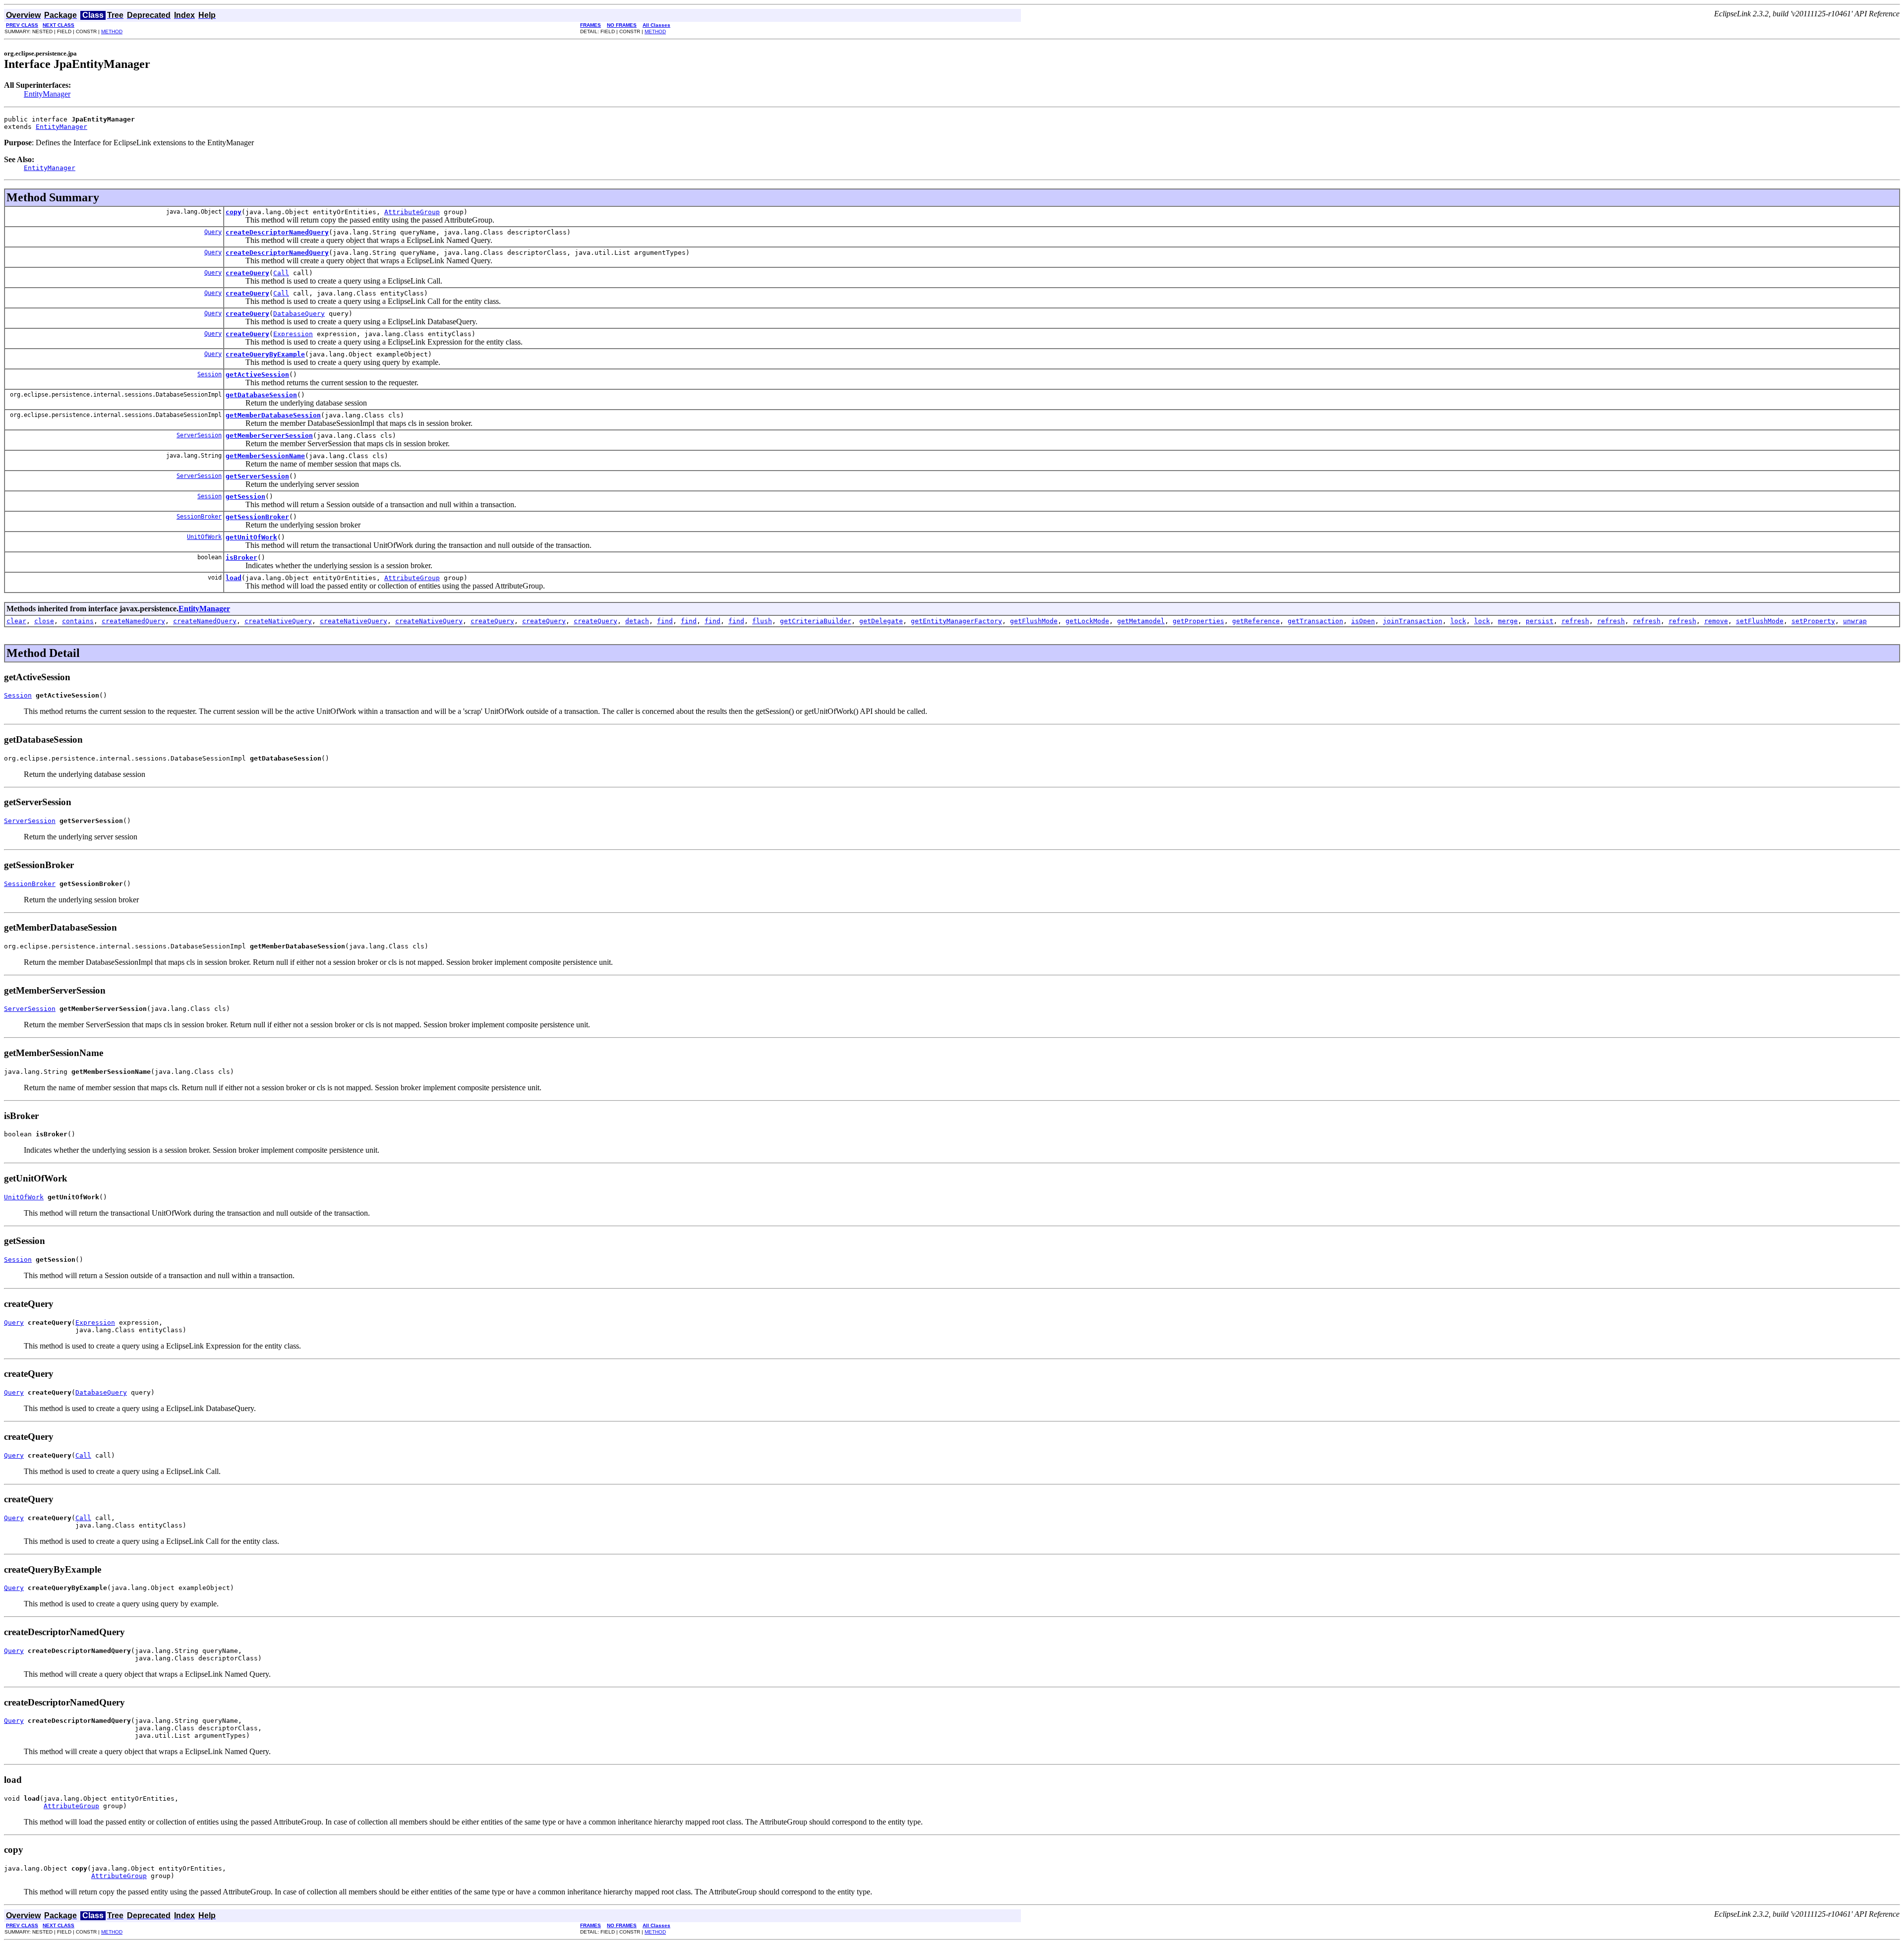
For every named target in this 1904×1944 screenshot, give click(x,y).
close (44, 621)
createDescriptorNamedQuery (277, 232)
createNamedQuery (133, 621)
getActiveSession (257, 375)
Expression (293, 334)
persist (1540, 621)
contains (78, 621)
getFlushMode (1034, 621)
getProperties (1198, 621)
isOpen (1363, 621)
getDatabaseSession (261, 395)
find (665, 621)
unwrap (1855, 621)
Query (213, 232)
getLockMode (1087, 621)
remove (1716, 621)
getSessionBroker (257, 517)
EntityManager (47, 94)
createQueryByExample (265, 354)
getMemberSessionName (265, 456)
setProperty (1813, 621)
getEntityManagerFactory (956, 621)
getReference (1256, 621)
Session (209, 374)
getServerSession (257, 476)
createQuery (247, 273)
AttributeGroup (412, 212)
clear (16, 621)
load (234, 578)
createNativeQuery (278, 621)
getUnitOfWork (251, 537)
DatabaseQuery (299, 314)
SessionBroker (199, 517)
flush (762, 621)
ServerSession (199, 435)
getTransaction (1315, 621)
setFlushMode (1760, 621)
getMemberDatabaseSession (273, 415)
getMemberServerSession (269, 436)
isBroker (241, 558)
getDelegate (881, 621)
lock (1458, 621)
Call (281, 273)
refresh (1575, 621)
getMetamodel (1141, 621)
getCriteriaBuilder (816, 621)
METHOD (112, 31)
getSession (245, 497)
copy (234, 212)
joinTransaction (1413, 621)
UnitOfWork (204, 537)
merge (1508, 621)
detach (637, 621)
